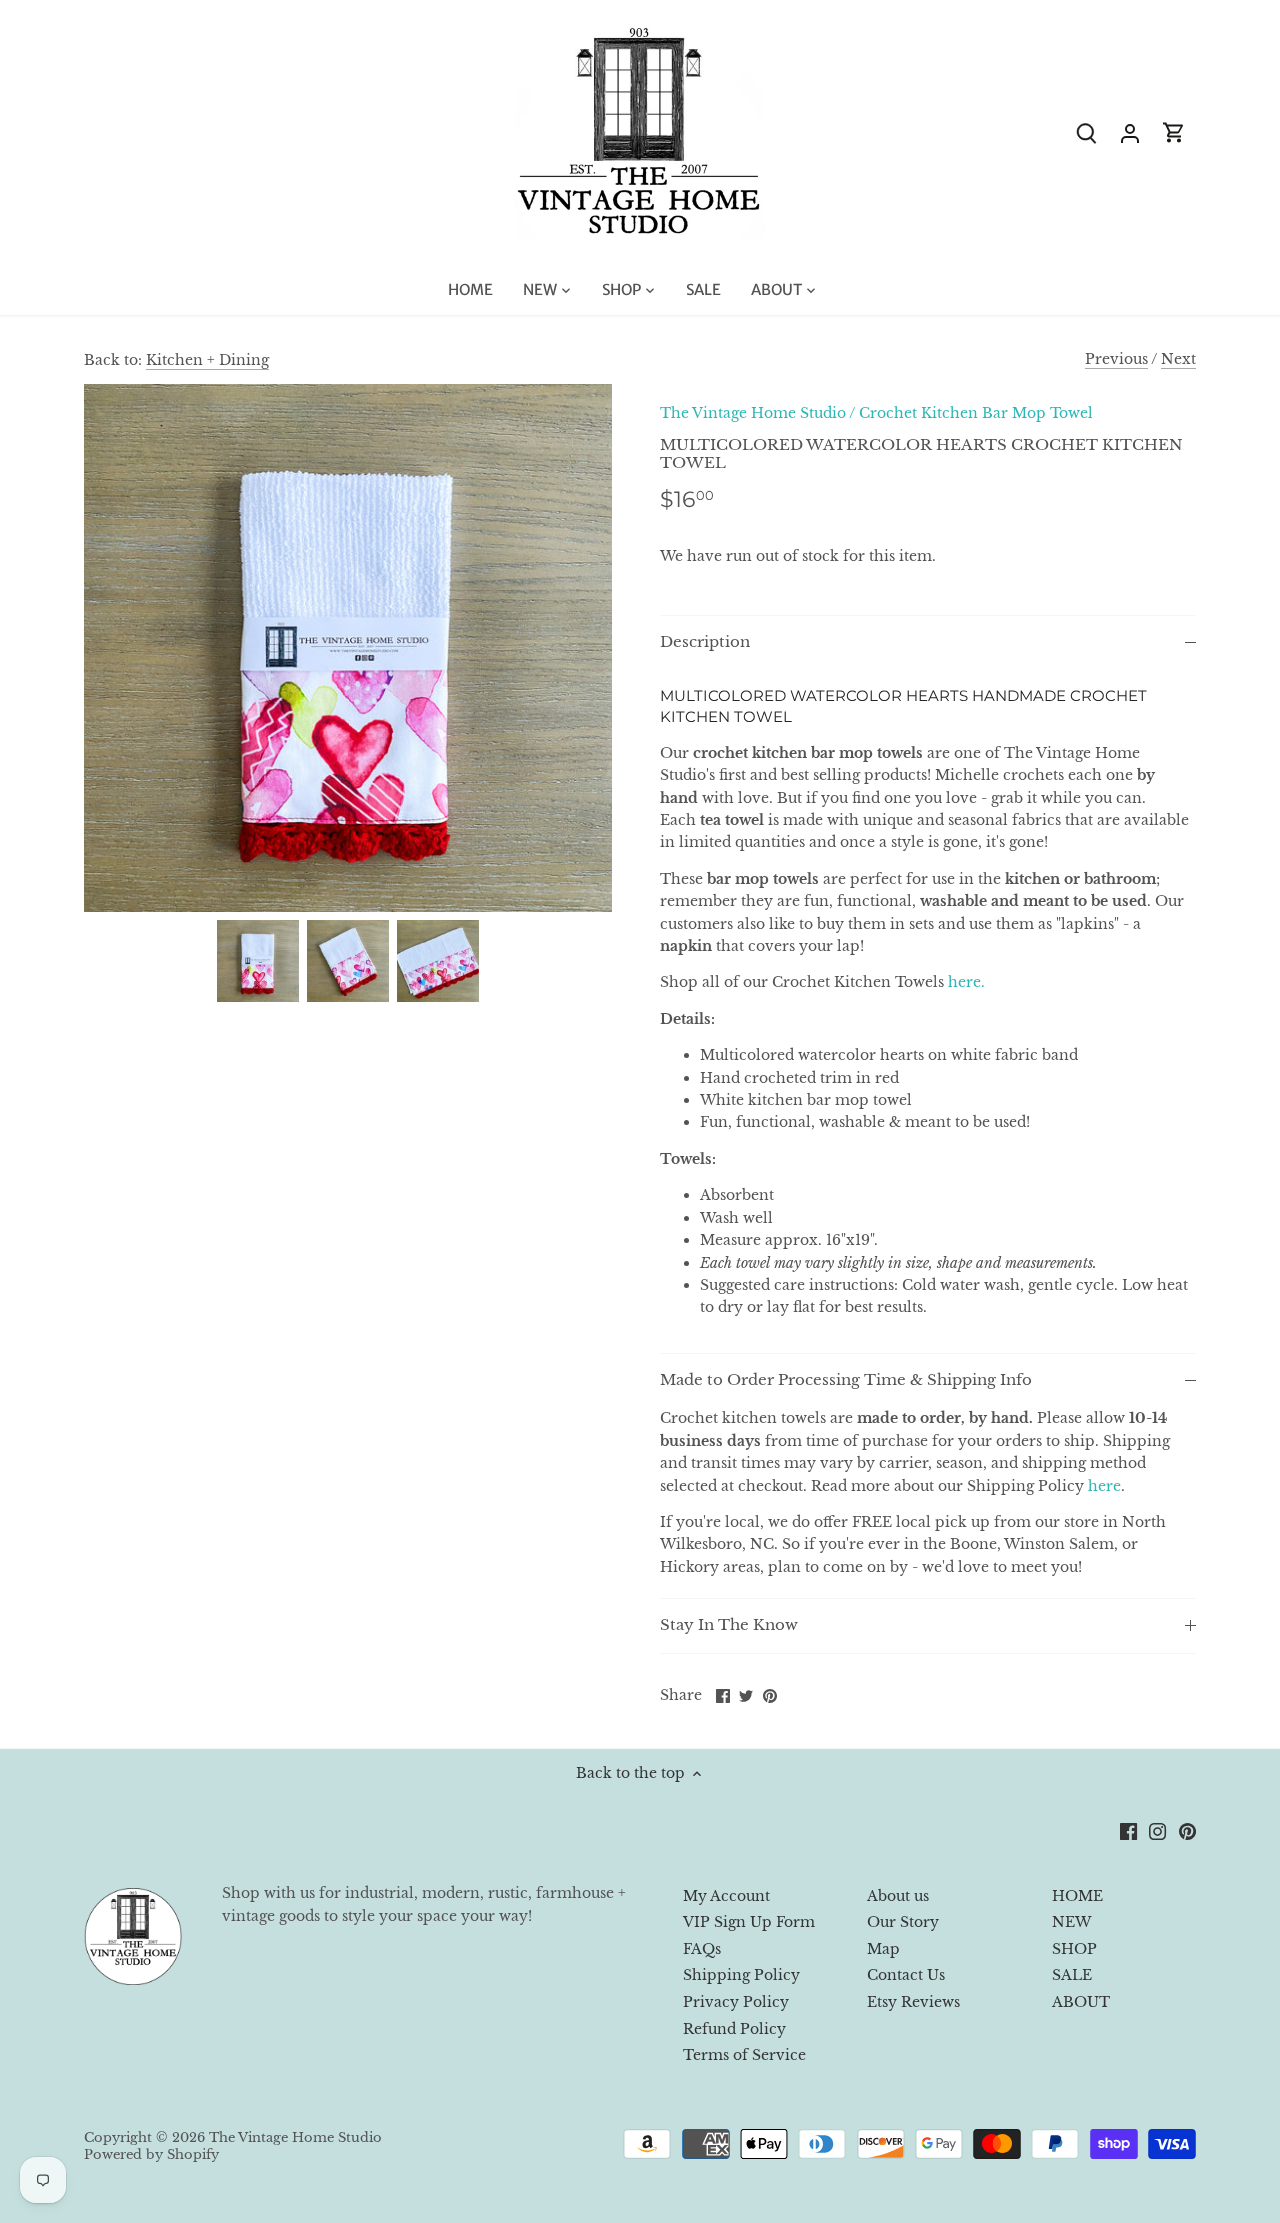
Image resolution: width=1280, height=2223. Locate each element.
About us (898, 1896)
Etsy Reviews (913, 2002)
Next (1178, 359)
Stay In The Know (729, 1625)
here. (966, 982)
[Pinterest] (1187, 1831)
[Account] (1130, 132)
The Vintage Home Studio (753, 413)
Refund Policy (734, 2029)
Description (705, 642)
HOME (1077, 1896)
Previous (1116, 359)
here (1104, 1486)
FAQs (702, 1949)
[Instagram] (1157, 1831)
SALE (1072, 1975)
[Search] (1086, 132)
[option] (258, 961)
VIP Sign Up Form (749, 1922)
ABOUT (1081, 2002)
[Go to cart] (1174, 132)
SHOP (1074, 1949)
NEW (1071, 1922)
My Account (726, 1896)
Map (883, 1949)
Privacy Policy (736, 2002)
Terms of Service (744, 2055)
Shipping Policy (741, 1975)
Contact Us (906, 1975)
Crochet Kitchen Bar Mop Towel (976, 413)
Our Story (903, 1922)
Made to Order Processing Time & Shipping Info (846, 1380)
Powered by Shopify (151, 2154)
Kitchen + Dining (207, 360)
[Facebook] (1128, 1831)
